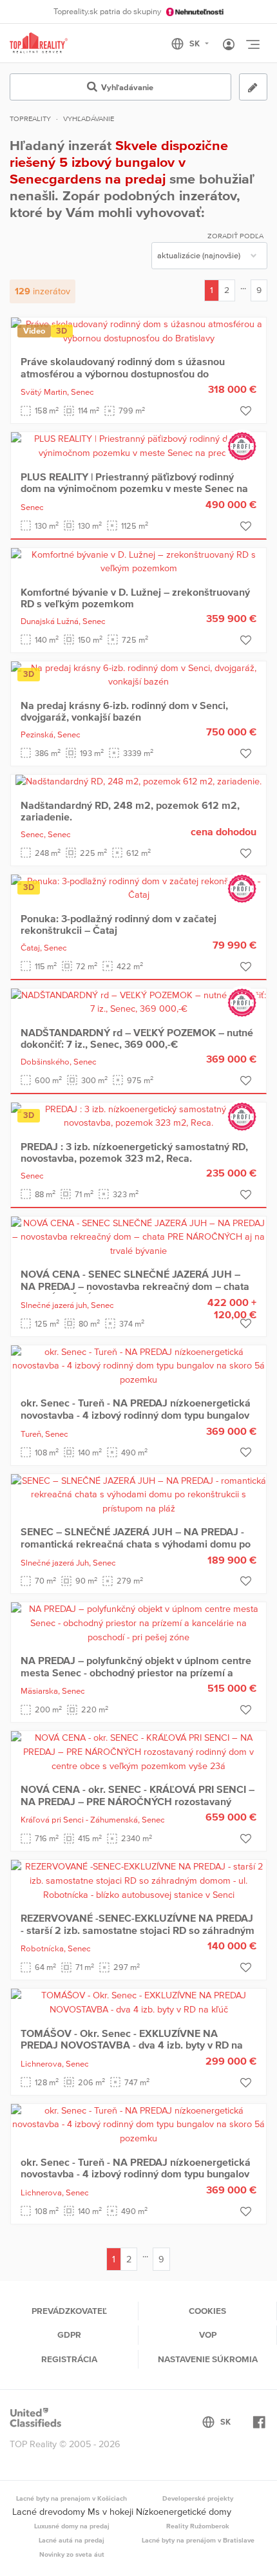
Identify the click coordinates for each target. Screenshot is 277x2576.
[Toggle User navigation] (229, 45)
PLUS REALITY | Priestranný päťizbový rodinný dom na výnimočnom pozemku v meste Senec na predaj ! (134, 488)
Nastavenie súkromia (208, 2359)
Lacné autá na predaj (72, 2540)
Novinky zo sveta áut (72, 2554)
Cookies (207, 2311)
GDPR (69, 2334)
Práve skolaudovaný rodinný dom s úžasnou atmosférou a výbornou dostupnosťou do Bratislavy (123, 373)
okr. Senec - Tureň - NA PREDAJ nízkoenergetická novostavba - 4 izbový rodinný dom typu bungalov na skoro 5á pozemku (136, 1415)
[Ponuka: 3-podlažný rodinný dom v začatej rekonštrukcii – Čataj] (138, 887)
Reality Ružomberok (198, 2526)
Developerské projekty (198, 2498)
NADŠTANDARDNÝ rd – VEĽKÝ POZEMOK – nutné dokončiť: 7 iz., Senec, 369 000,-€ (137, 1038)
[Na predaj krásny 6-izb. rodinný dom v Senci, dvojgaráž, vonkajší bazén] (138, 674)
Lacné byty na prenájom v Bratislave (198, 2540)
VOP (208, 2334)
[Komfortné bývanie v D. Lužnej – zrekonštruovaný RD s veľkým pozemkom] (138, 561)
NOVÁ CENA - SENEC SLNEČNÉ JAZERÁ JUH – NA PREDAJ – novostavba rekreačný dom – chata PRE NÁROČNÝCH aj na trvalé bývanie (135, 1286)
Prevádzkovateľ (69, 2311)
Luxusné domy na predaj (72, 2526)
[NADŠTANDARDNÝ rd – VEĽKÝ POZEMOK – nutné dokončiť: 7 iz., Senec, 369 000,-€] (138, 1001)
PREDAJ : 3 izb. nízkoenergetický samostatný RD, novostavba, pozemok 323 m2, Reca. (134, 1152)
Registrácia (69, 2359)
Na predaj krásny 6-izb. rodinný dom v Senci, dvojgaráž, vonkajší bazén (124, 711)
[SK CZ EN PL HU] (196, 44)
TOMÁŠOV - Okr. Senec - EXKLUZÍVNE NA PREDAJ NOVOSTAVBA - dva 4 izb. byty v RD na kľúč (132, 2045)
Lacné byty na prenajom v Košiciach (72, 2498)
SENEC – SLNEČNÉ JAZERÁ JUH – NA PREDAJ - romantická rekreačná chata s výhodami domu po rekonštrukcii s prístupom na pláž (136, 1543)
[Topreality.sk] (39, 43)
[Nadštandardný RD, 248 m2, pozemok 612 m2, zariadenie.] (138, 781)
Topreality (30, 118)
